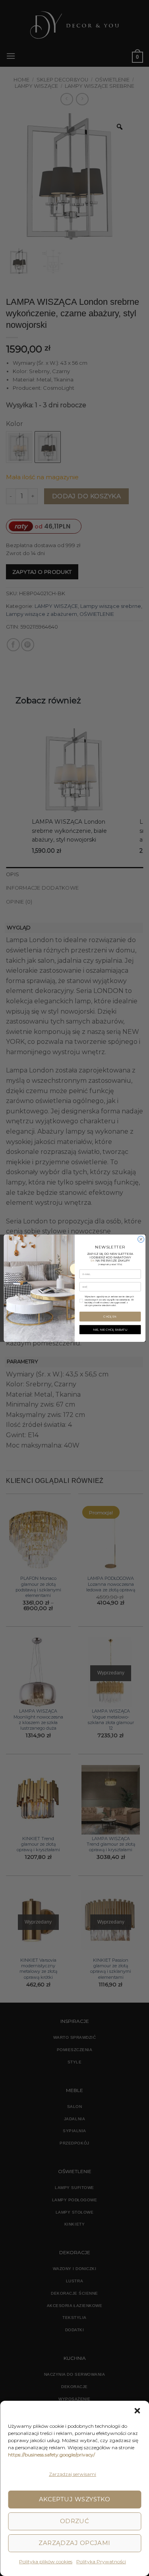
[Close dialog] (141, 1239)
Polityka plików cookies (46, 2561)
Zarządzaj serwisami (73, 2474)
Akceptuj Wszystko (75, 2499)
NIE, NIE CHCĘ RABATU (110, 1329)
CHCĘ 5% (110, 1316)
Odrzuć (75, 2521)
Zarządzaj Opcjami (74, 2543)
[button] (137, 2411)
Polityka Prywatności (101, 2561)
